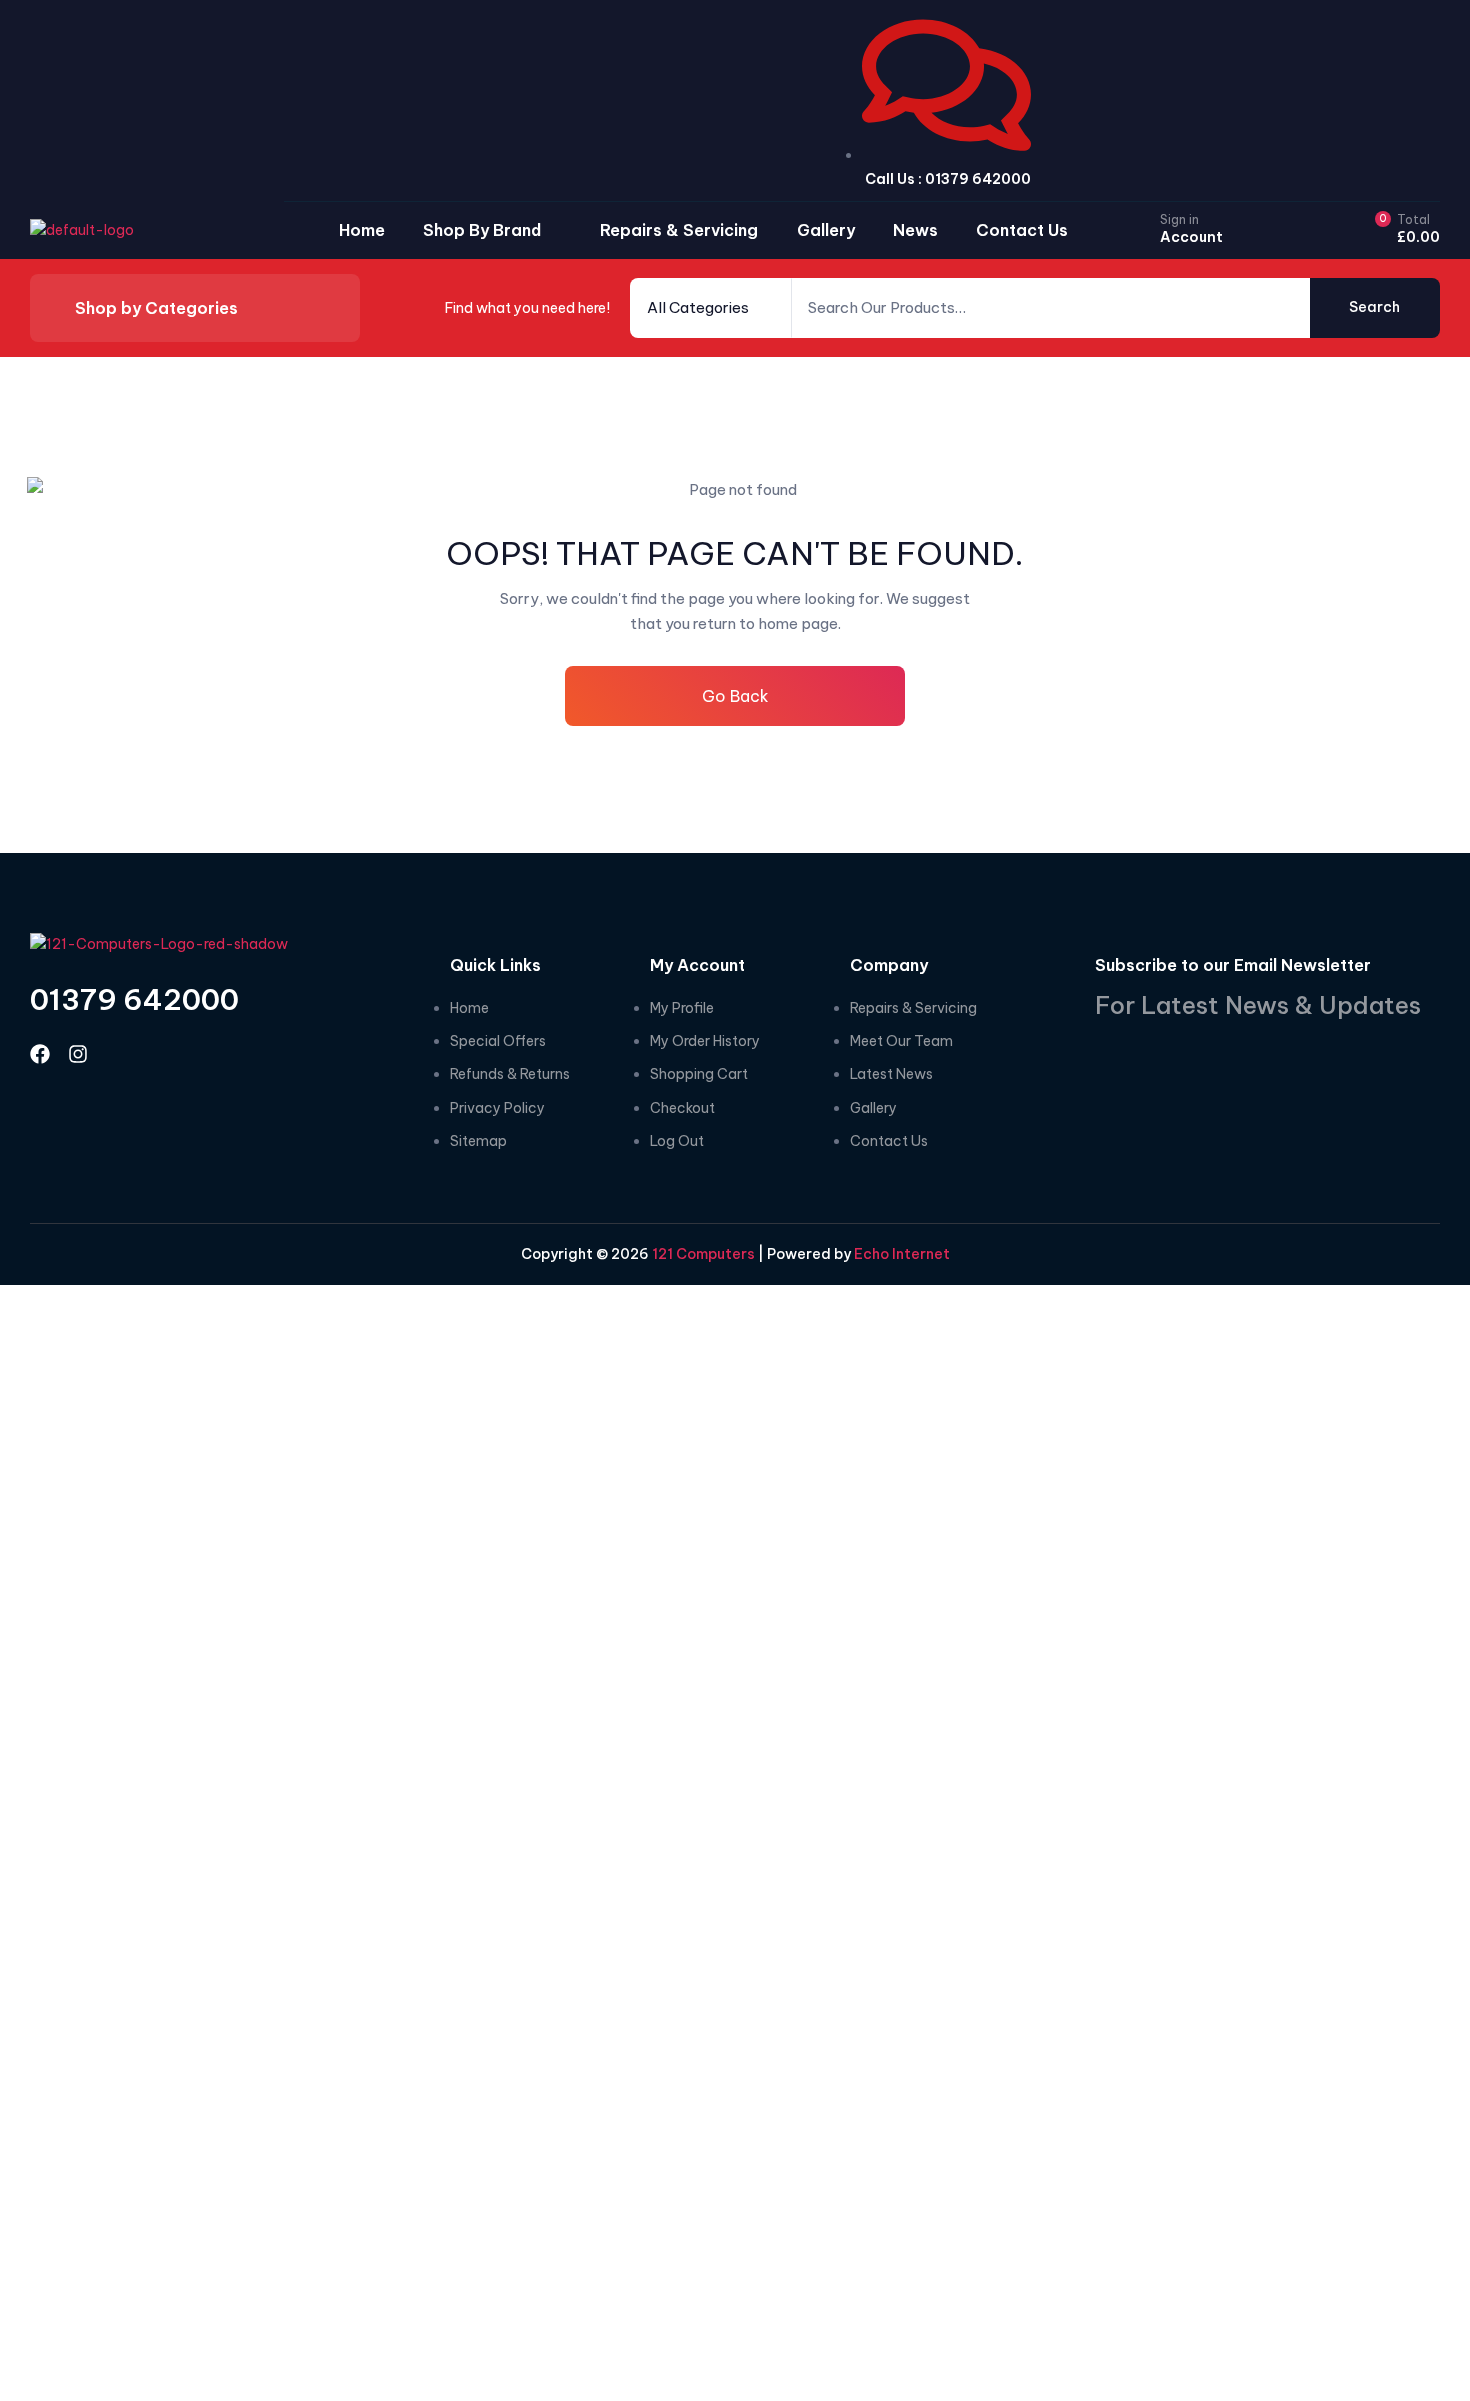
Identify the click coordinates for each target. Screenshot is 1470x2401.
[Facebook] (40, 1054)
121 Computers (702, 1254)
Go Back (735, 696)
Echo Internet (902, 1254)
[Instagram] (78, 1054)
